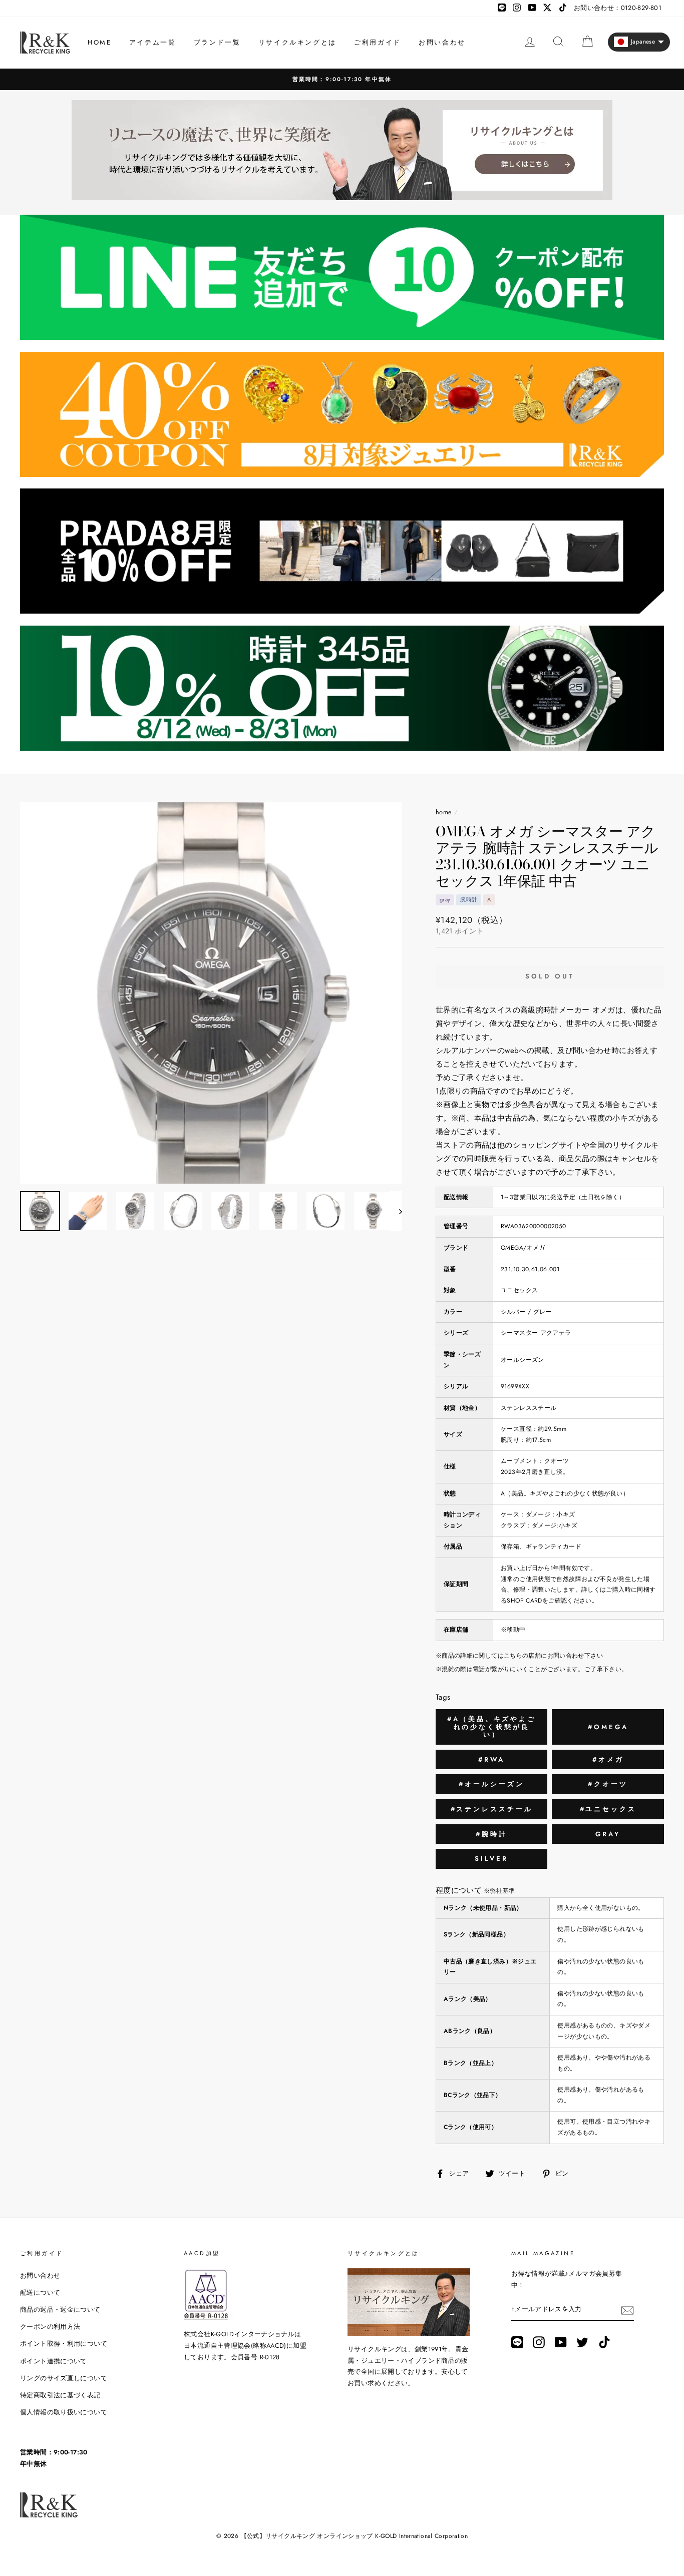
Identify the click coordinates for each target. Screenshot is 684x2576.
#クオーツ (608, 1784)
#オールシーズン (491, 1784)
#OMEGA (608, 1727)
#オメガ (608, 1759)
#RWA (492, 1759)
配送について (40, 2292)
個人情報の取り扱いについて (64, 2412)
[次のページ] (396, 1211)
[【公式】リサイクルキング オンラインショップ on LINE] (517, 2342)
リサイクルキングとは (297, 42)
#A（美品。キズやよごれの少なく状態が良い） (491, 1727)
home (444, 812)
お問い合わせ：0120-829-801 (618, 8)
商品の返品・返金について (60, 2309)
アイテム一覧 (153, 42)
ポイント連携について (54, 2361)
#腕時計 (491, 1834)
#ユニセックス (608, 1809)
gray (608, 1834)
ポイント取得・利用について (64, 2344)
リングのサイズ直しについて (64, 2378)
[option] (342, 79)
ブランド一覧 (217, 42)
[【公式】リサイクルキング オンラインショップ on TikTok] (604, 2342)
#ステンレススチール (492, 1809)
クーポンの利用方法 (50, 2327)
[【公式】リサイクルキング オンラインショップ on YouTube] (561, 2342)
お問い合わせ (442, 42)
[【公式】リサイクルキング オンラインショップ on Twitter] (582, 2342)
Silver (491, 1859)
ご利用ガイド (378, 42)
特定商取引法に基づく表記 (60, 2395)
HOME (99, 42)
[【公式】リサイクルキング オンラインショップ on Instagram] (539, 2342)
